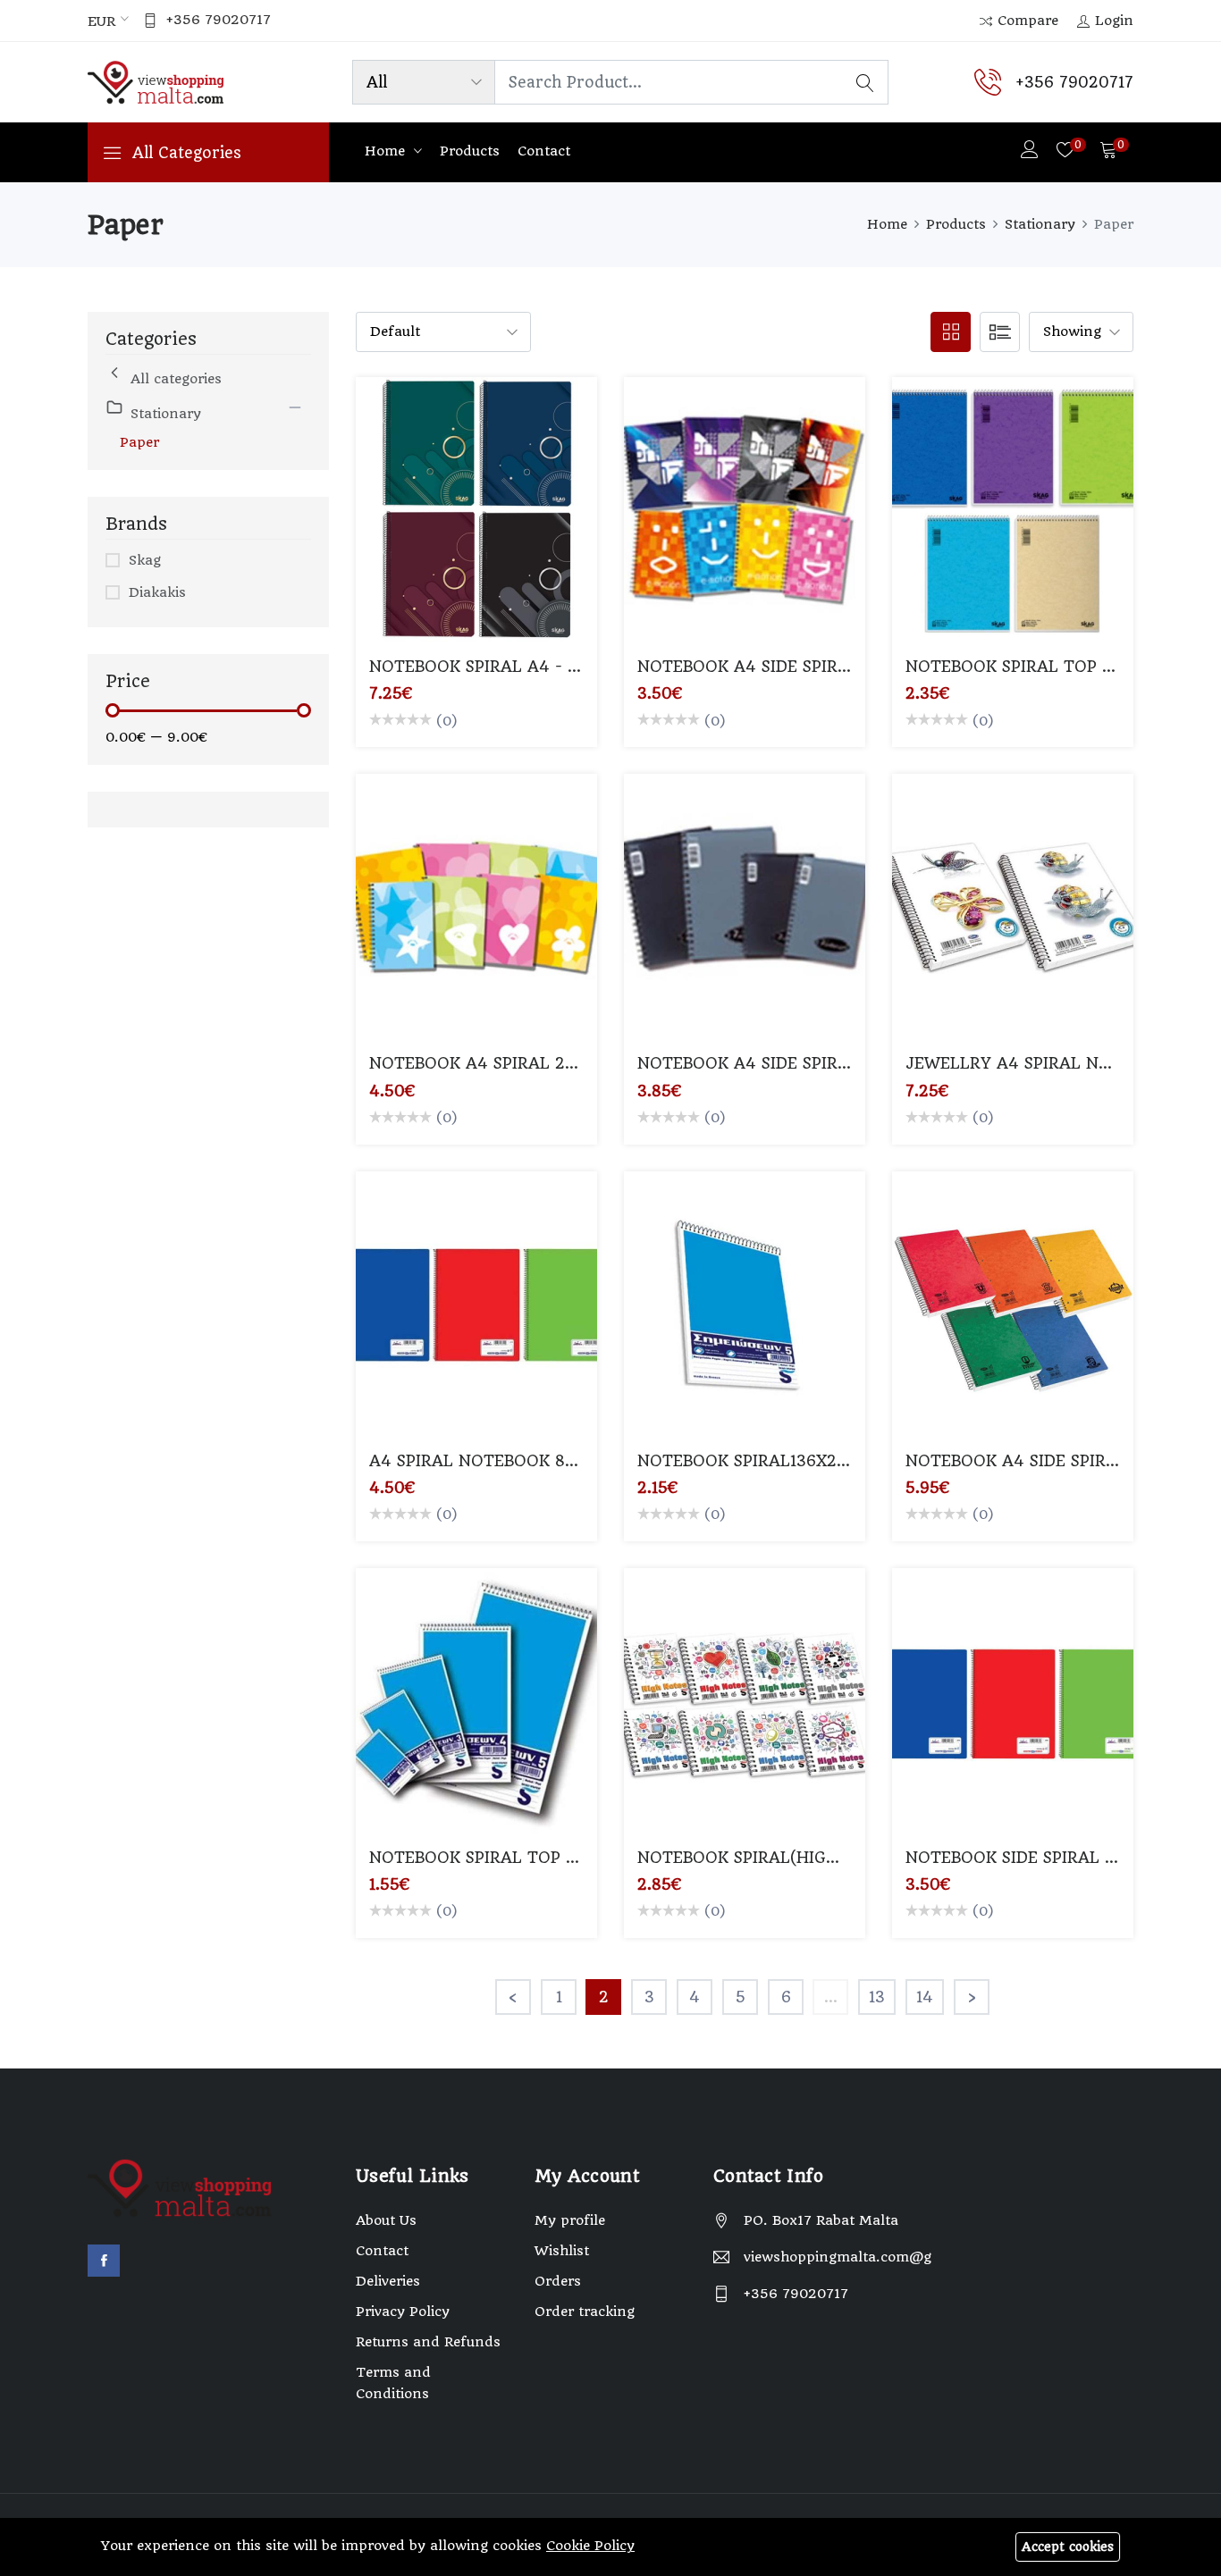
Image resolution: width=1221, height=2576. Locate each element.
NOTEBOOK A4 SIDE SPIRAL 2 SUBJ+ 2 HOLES (820, 1063)
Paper (139, 442)
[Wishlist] (539, 525)
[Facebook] (104, 2261)
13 (877, 1997)
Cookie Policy (590, 2546)
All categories (176, 379)
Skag (145, 560)
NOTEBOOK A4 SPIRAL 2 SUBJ (489, 1063)
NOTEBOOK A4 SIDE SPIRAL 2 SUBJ (778, 667)
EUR (101, 21)
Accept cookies (1068, 2547)
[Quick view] (497, 525)
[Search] (865, 82)
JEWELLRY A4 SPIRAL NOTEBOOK (1041, 1063)
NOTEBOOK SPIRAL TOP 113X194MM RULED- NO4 (566, 1858)
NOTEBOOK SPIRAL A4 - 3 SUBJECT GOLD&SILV (560, 667)
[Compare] (455, 525)
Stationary (1040, 224)
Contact (544, 151)
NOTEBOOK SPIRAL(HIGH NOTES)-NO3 (792, 1858)
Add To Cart (413, 525)
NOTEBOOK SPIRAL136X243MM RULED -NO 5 (818, 1461)
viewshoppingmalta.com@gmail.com (838, 2257)
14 (925, 1997)
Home (387, 151)
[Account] (1030, 151)
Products (470, 151)
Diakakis (157, 592)
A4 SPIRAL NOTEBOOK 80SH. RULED (515, 1461)
